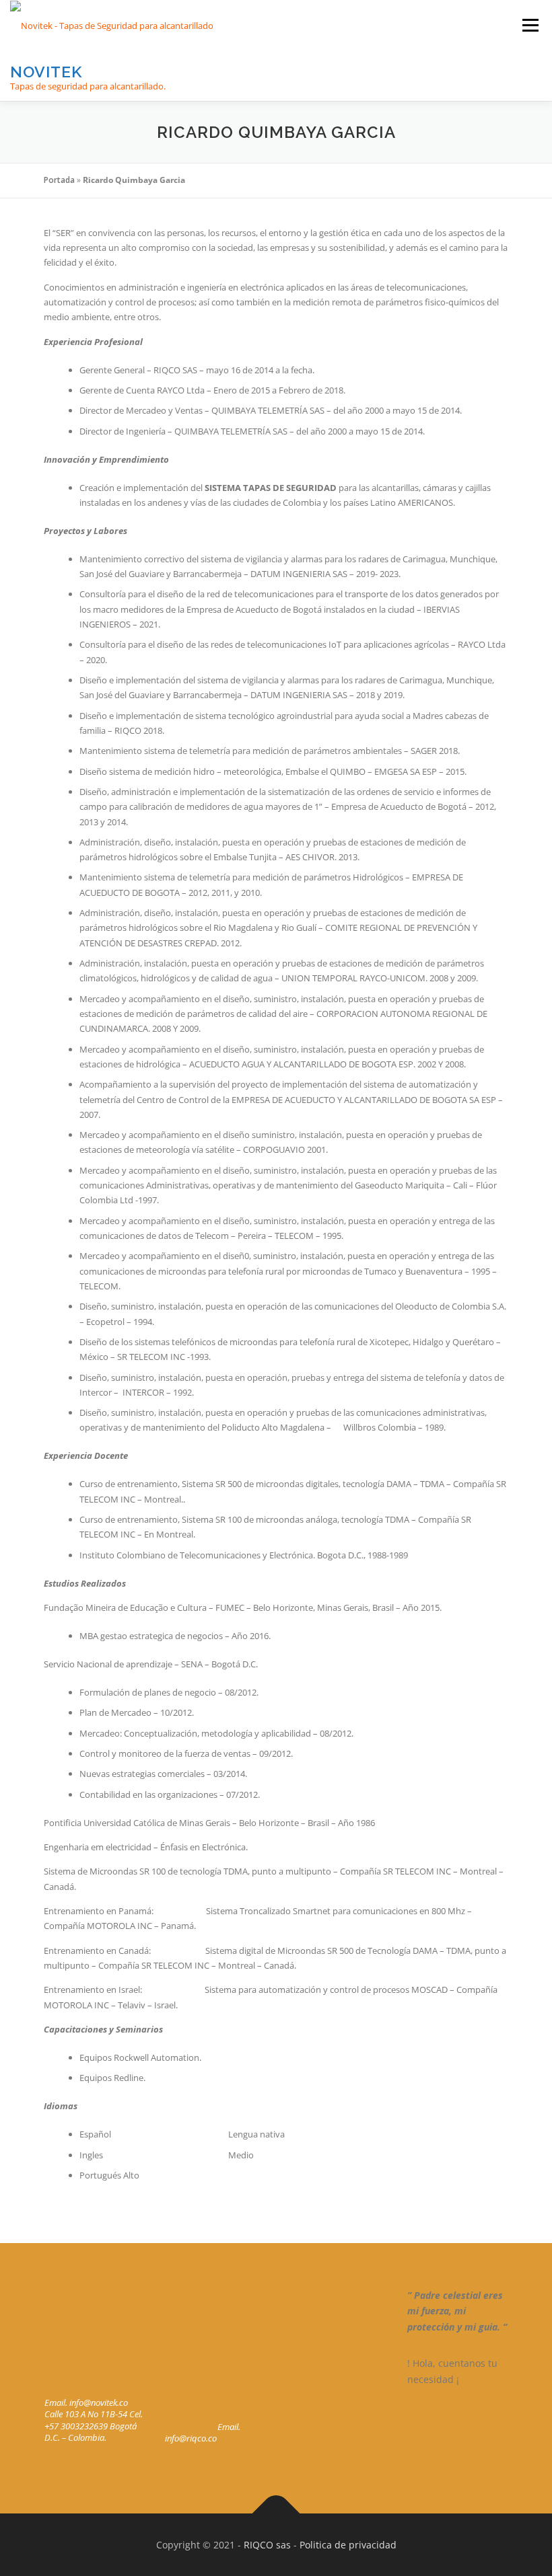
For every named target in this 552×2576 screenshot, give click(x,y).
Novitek (46, 72)
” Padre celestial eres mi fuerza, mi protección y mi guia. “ (457, 2311)
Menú (530, 25)
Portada (59, 180)
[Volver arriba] (276, 2513)
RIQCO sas (267, 2545)
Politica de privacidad (348, 2545)
